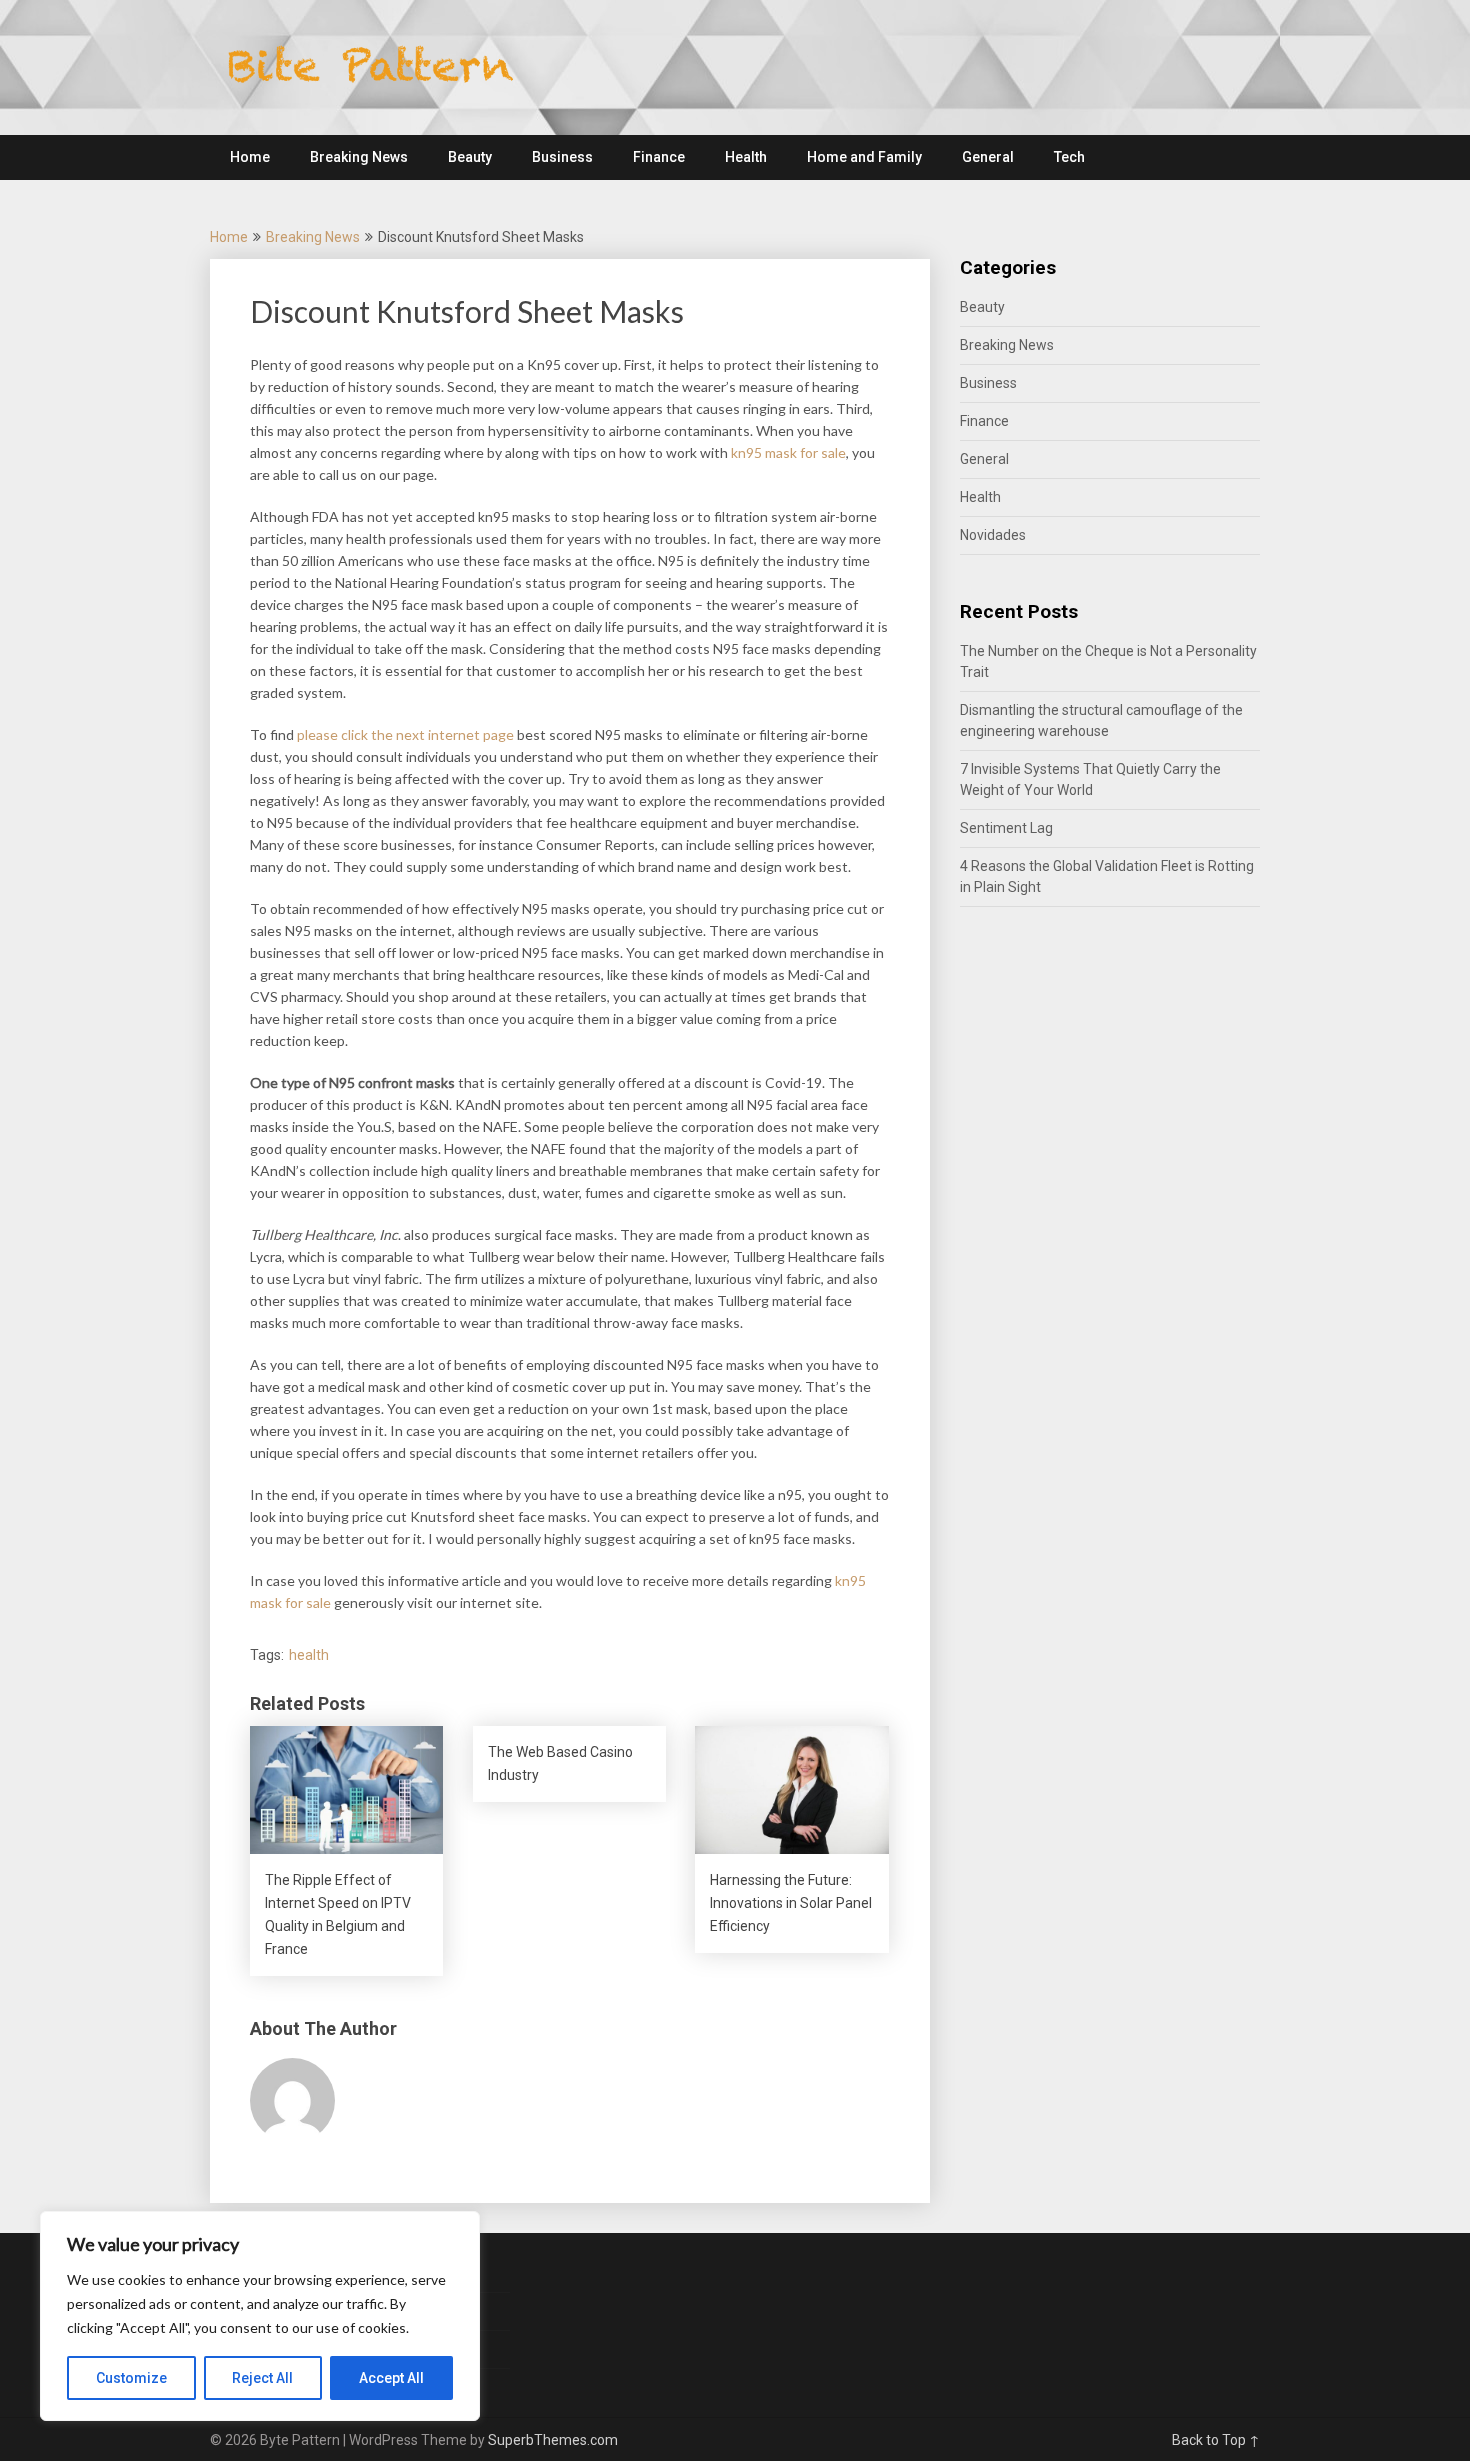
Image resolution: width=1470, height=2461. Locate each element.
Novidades (993, 535)
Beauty (470, 157)
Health (746, 157)
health (309, 1655)
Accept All (391, 2378)
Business (562, 157)
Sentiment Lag (1006, 828)
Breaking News (359, 157)
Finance (659, 157)
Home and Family (864, 157)
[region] (260, 2316)
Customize (131, 2378)
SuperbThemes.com (553, 2440)
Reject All (262, 2378)
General (988, 157)
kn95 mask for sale (788, 452)
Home (250, 157)
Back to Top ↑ (1216, 2440)
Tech (1069, 157)
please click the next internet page (405, 734)
